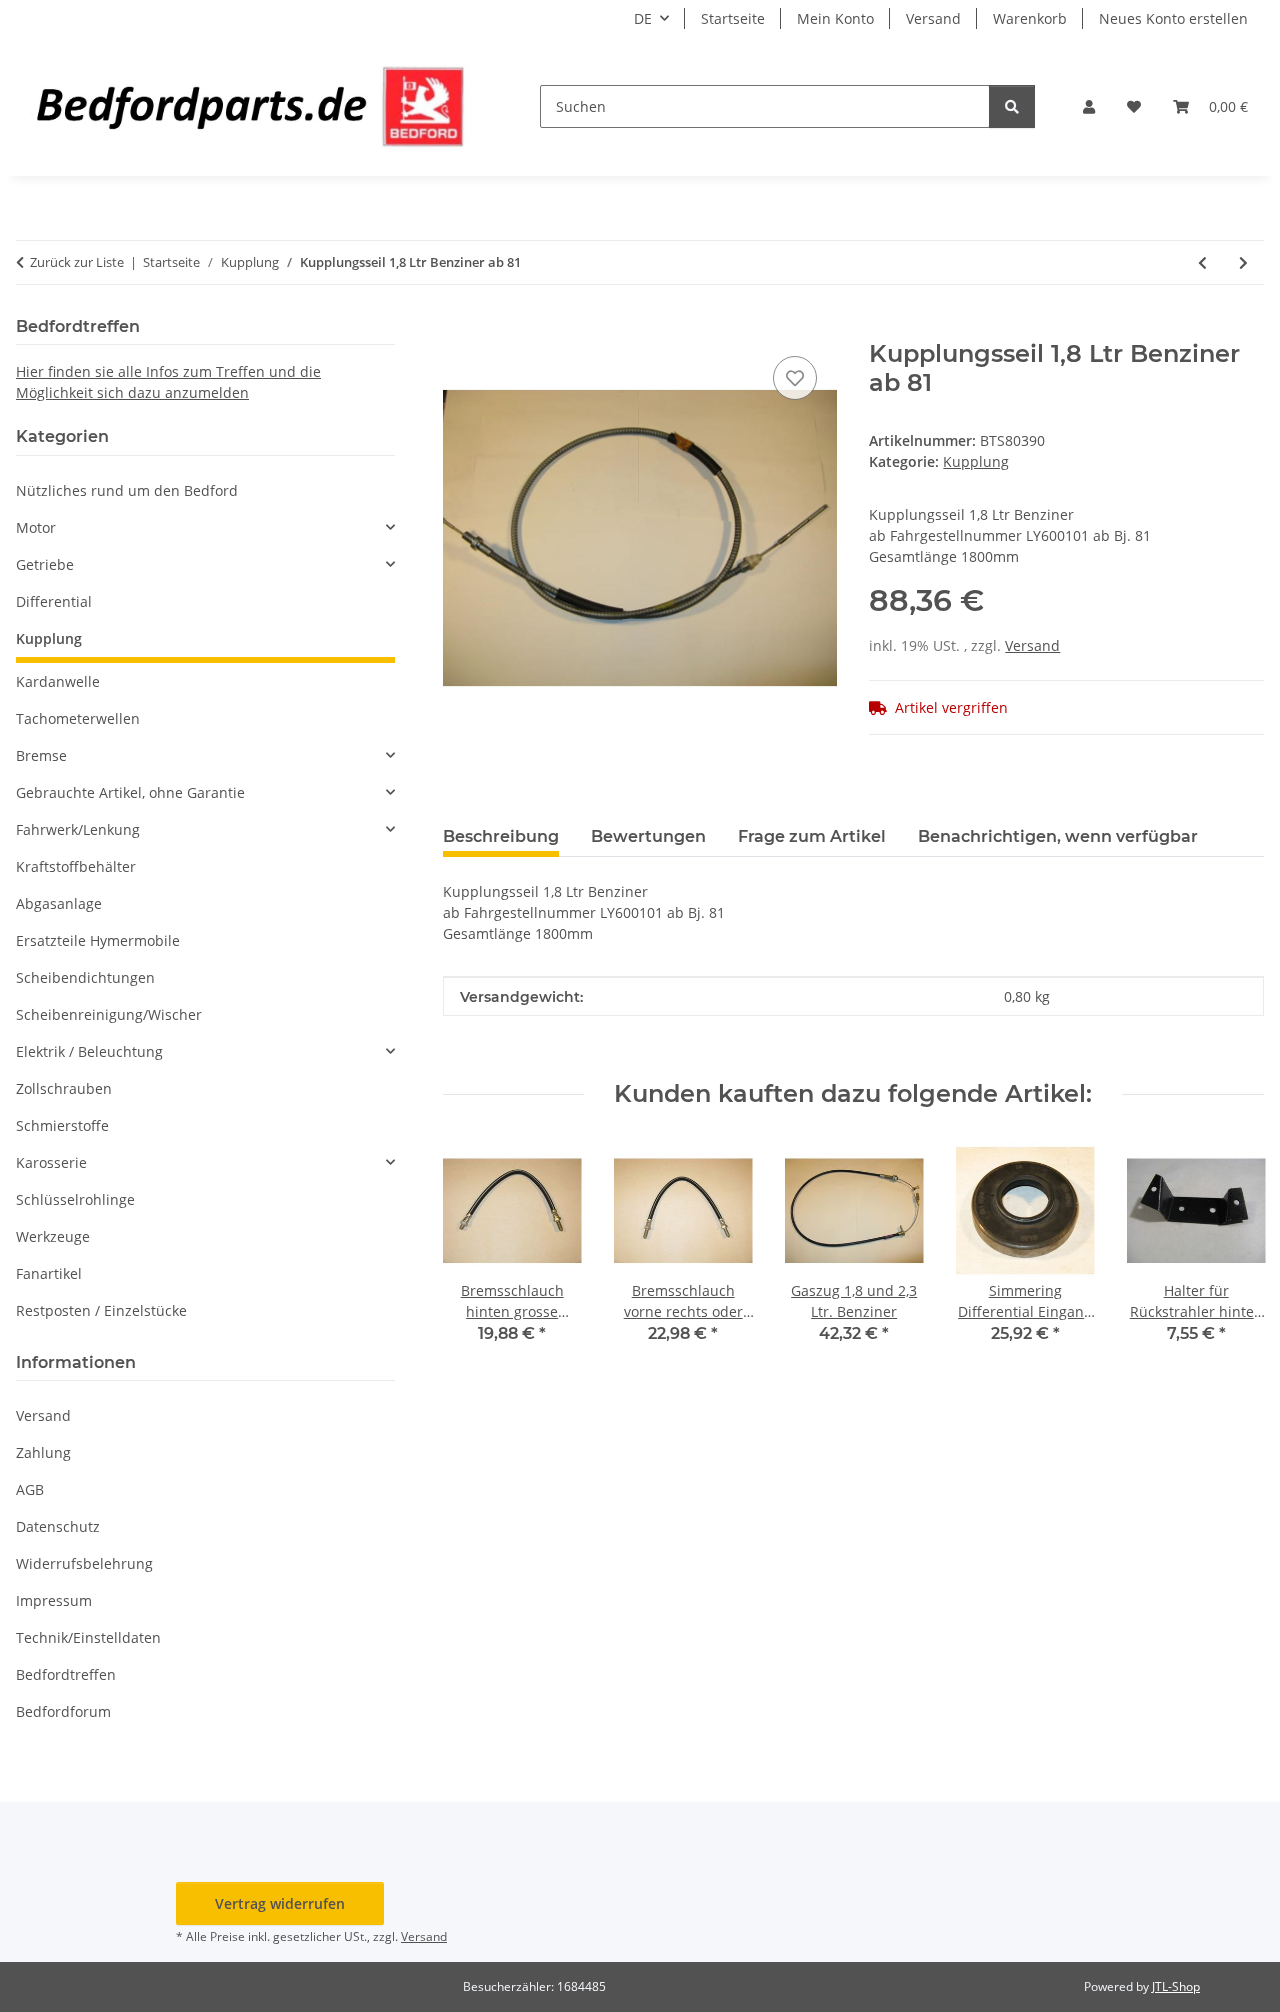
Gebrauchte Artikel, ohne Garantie (130, 792)
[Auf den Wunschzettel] (795, 378)
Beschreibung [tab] (501, 836)
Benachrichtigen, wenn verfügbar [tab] (1058, 836)
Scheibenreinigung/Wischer (109, 1014)
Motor (36, 527)
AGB (30, 1489)
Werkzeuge (53, 1236)
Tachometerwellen (78, 718)
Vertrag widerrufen (280, 1903)
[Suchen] (1012, 106)
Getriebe (45, 564)
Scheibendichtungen (85, 977)
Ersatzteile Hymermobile (98, 940)
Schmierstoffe (62, 1125)
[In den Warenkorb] (459, 329)
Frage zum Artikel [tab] (812, 836)
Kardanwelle (58, 681)
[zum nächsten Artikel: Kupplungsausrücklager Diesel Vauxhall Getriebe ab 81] (1243, 262)
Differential (54, 601)
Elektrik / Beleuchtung (89, 1051)
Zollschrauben (64, 1088)
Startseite (733, 18)
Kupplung (976, 461)
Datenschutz (58, 1526)
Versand (933, 18)
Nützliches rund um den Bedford (127, 490)
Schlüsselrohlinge (75, 1199)
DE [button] (643, 18)
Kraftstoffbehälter (76, 866)
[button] (1089, 106)
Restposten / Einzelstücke (101, 1310)
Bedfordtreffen (66, 1674)
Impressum (54, 1600)
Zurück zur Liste (77, 262)
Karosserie (51, 1162)
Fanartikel (49, 1273)
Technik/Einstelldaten (88, 1637)
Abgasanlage (59, 903)
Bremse (41, 755)
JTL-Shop (1176, 1986)
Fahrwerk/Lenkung (78, 829)
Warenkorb (1030, 18)
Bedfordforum (63, 1711)
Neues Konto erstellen (1173, 18)
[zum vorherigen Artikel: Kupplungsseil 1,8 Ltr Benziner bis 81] (1202, 262)
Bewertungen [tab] (648, 836)
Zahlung (43, 1452)
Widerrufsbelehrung (84, 1563)
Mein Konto (835, 18)
